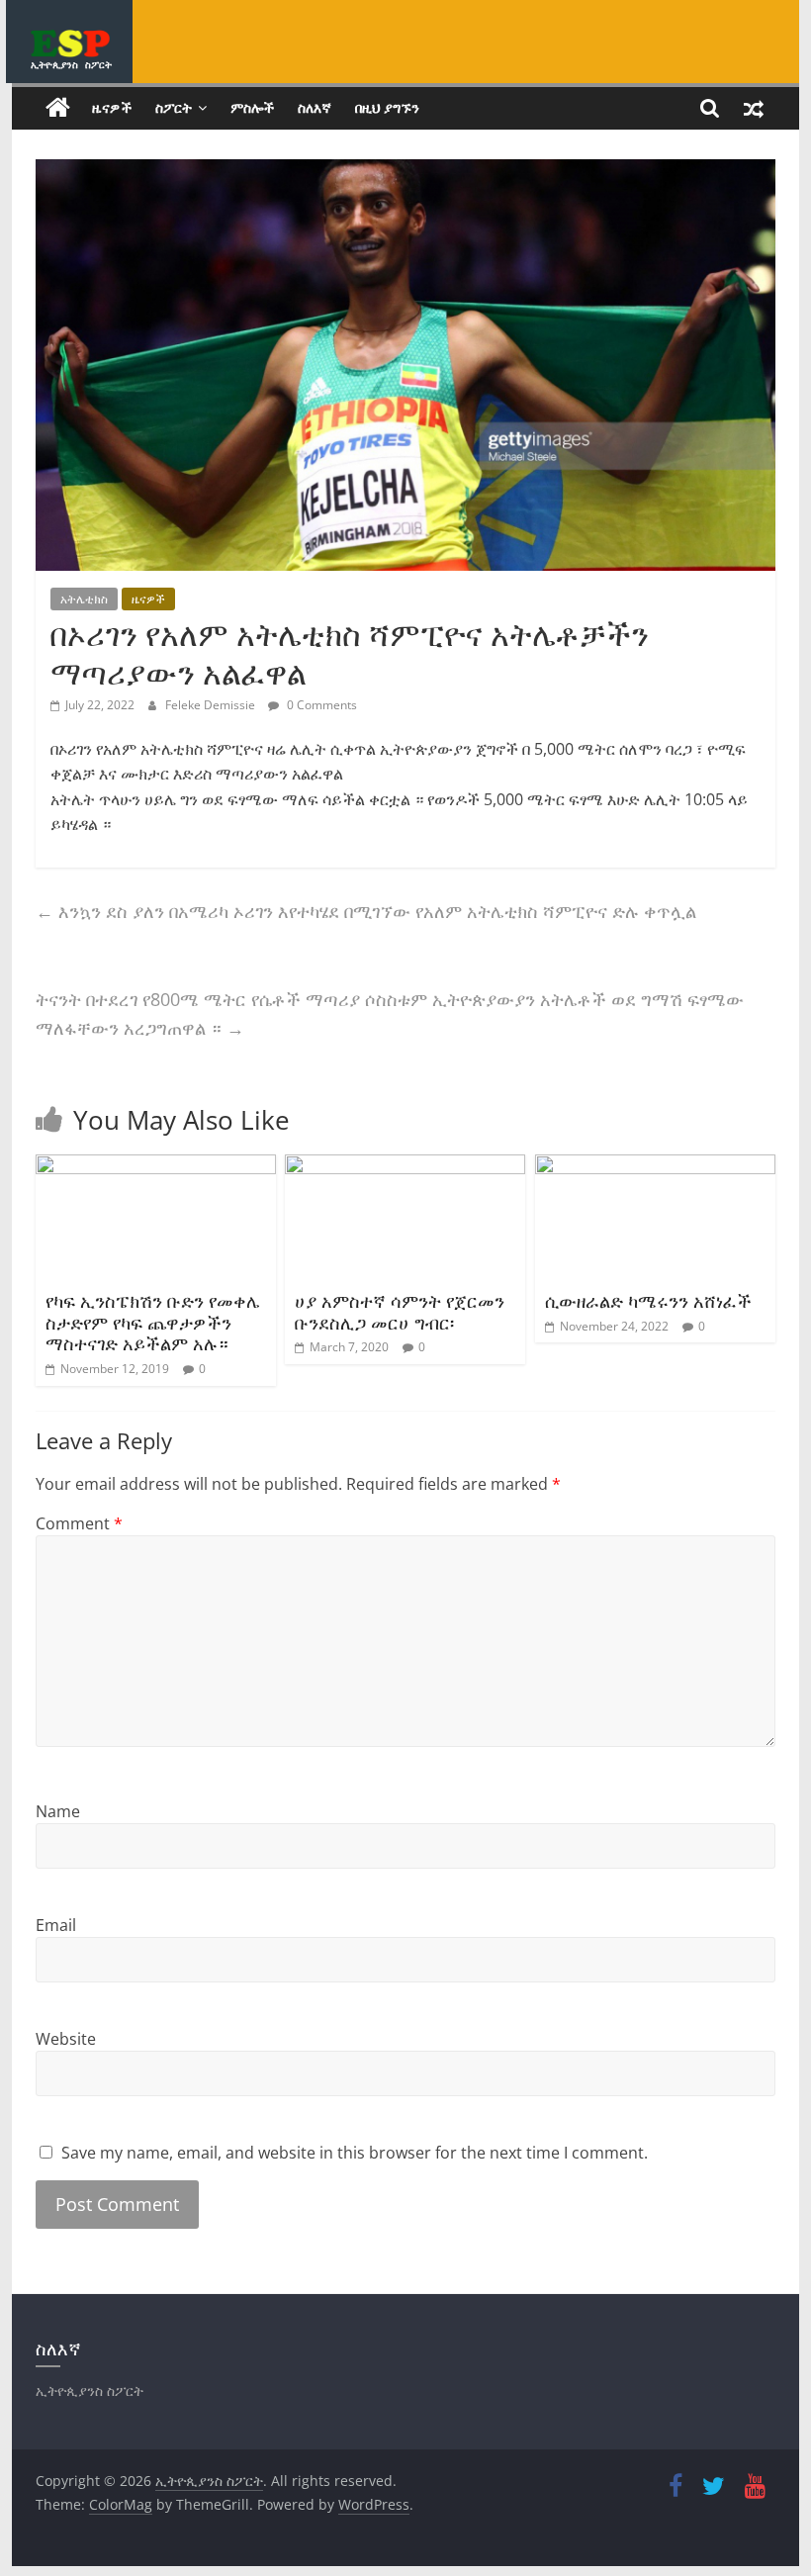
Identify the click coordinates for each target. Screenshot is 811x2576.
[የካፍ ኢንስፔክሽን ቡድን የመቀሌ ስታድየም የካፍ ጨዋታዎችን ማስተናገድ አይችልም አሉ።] (156, 1166)
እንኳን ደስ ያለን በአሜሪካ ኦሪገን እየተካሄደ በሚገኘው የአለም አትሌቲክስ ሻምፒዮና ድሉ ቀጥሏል (366, 911)
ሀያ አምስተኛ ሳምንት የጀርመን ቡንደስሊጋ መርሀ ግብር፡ (400, 1312)
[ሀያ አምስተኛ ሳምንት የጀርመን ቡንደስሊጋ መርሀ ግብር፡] (405, 1166)
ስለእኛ (315, 107)
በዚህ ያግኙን (387, 107)
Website (66, 2039)
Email (56, 1925)
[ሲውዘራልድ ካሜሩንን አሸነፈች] (655, 1166)
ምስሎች (252, 107)
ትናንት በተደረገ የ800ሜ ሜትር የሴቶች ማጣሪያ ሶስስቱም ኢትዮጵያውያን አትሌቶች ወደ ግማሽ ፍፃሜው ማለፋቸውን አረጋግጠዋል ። (390, 1013)
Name (58, 1811)
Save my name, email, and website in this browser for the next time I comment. (355, 2153)
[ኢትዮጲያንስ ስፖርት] (58, 108)
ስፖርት (174, 107)
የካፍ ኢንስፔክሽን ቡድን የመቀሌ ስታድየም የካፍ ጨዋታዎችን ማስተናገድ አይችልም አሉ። (153, 1322)
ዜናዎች (112, 107)
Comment (79, 1523)
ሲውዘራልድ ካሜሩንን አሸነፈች (648, 1301)
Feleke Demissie (212, 705)
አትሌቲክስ (84, 599)
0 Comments (320, 705)
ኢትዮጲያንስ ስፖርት (71, 64)
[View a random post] (754, 108)
